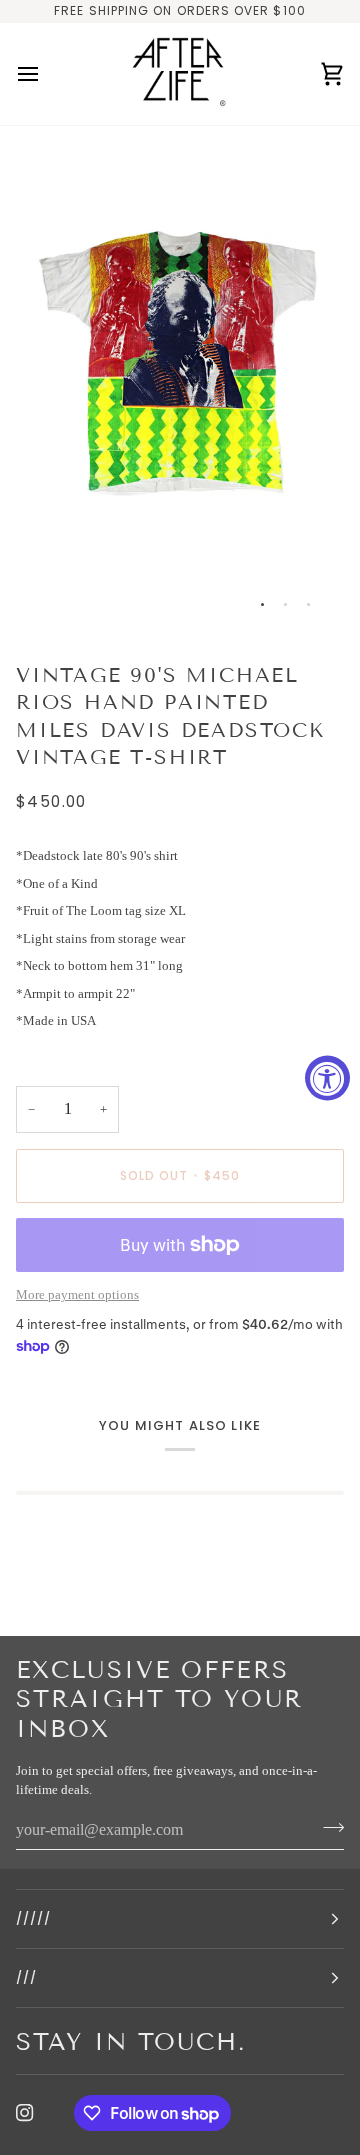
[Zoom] (53, 594)
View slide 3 (308, 604)
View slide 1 (262, 604)
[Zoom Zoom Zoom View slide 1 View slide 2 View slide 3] (180, 386)
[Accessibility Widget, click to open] (327, 1077)
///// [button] (33, 1918)
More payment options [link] (77, 1294)
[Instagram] (25, 2113)
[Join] (327, 1828)
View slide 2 (285, 604)
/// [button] (26, 1977)
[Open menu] (46, 74)
